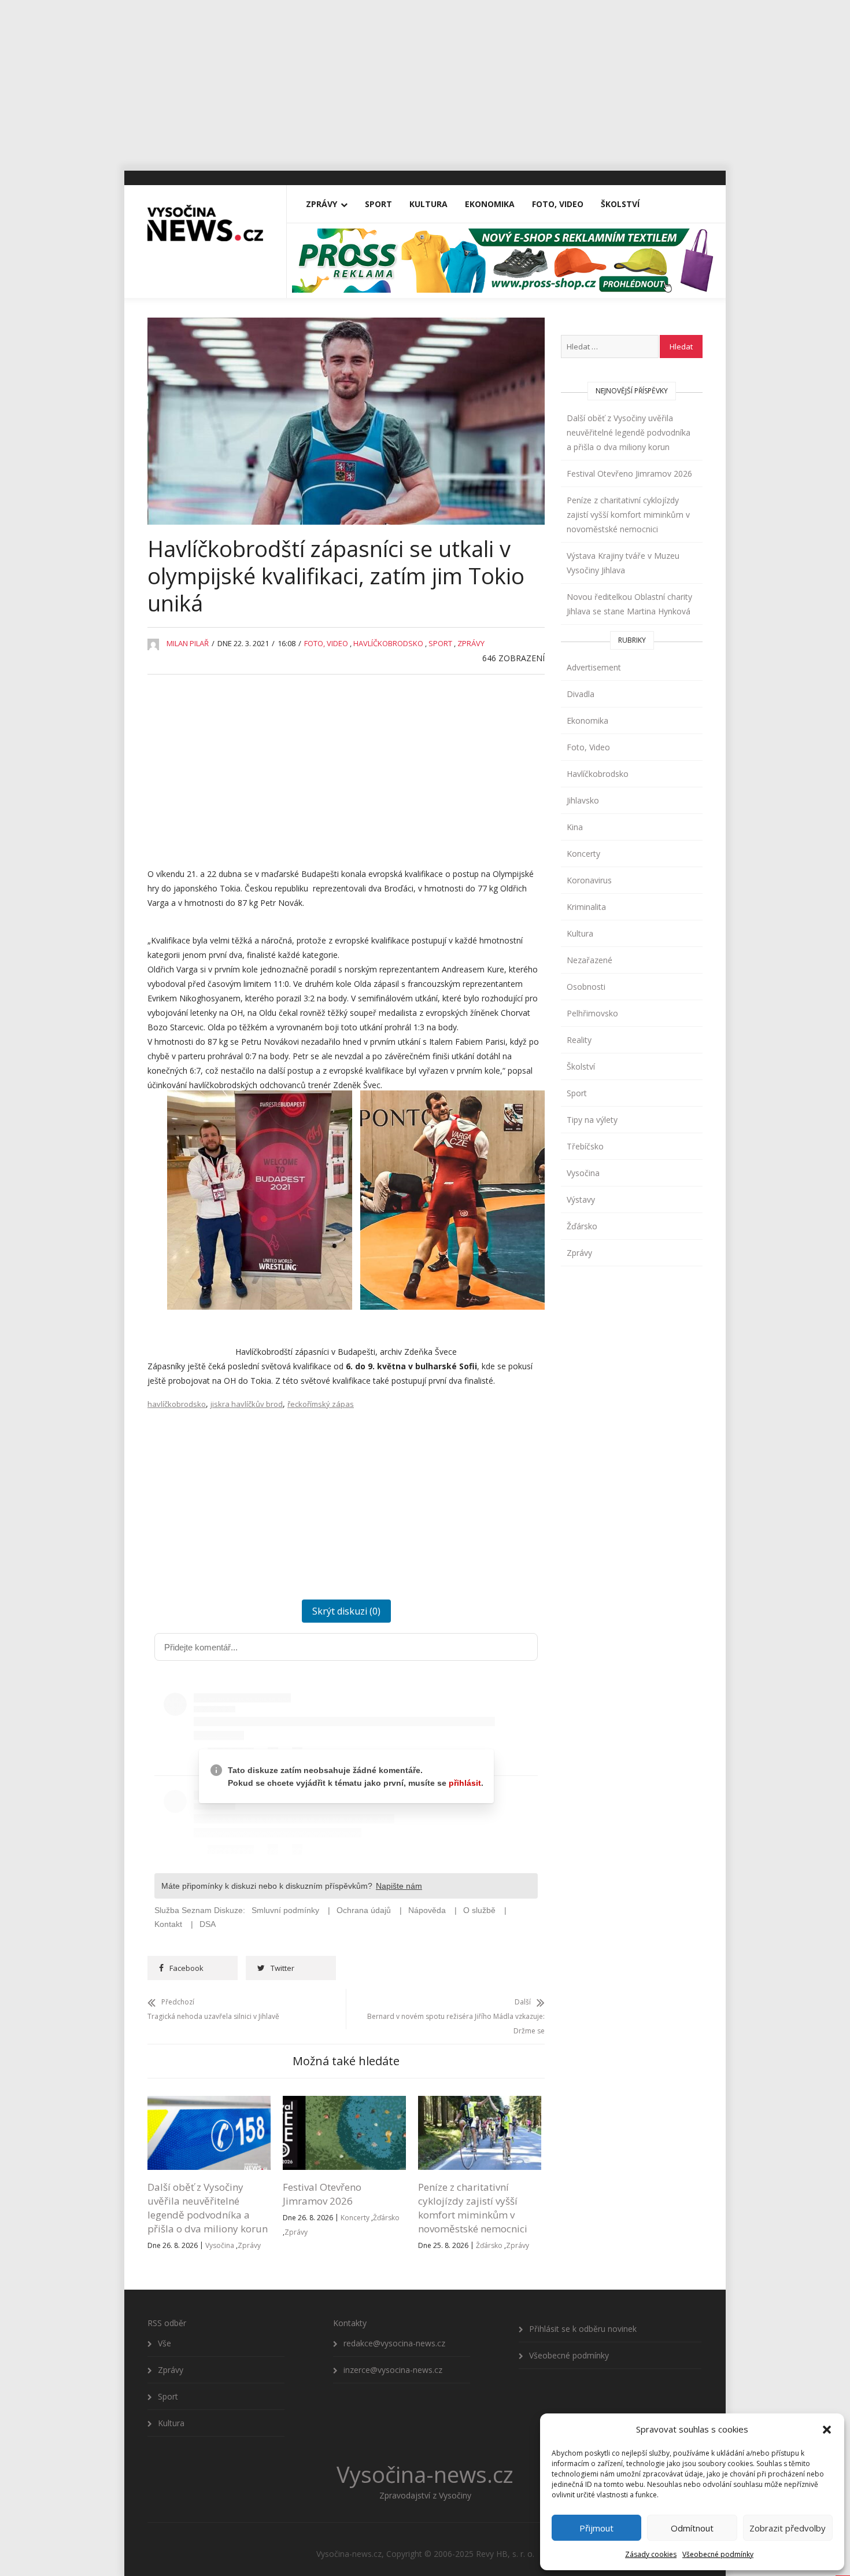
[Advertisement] (425, 81)
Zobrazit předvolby (788, 2528)
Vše (165, 2343)
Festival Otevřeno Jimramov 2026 (322, 2194)
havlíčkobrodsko (177, 1404)
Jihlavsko (583, 800)
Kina (575, 827)
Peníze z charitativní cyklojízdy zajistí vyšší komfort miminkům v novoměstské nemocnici (473, 2208)
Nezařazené (590, 960)
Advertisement (594, 667)
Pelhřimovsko (592, 1013)
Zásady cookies (651, 2554)
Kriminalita (586, 907)
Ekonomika (490, 204)
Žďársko (386, 2218)
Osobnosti (586, 987)
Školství (620, 204)
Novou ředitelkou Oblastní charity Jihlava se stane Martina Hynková (629, 604)
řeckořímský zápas (321, 1404)
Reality (579, 1040)
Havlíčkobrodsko (388, 643)
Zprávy (321, 204)
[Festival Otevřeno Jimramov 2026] (344, 2103)
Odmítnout (692, 2528)
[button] (827, 2430)
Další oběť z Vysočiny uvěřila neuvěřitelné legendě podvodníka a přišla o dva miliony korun (208, 2208)
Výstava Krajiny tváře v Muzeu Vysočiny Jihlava (623, 563)
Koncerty (355, 2218)
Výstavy (581, 1199)
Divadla (581, 694)
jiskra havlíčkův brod (247, 1404)
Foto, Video (558, 204)
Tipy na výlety (592, 1120)
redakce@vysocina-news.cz (394, 2343)
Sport (378, 204)
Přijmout (596, 2528)
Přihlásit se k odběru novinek (583, 2329)
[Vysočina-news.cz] (205, 218)
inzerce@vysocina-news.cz (393, 2370)
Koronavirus (589, 880)
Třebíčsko (585, 1146)
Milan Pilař (188, 643)
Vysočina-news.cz (425, 2474)
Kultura (428, 204)
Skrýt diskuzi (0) (346, 1611)
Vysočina (220, 2245)
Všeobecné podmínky (718, 2554)
